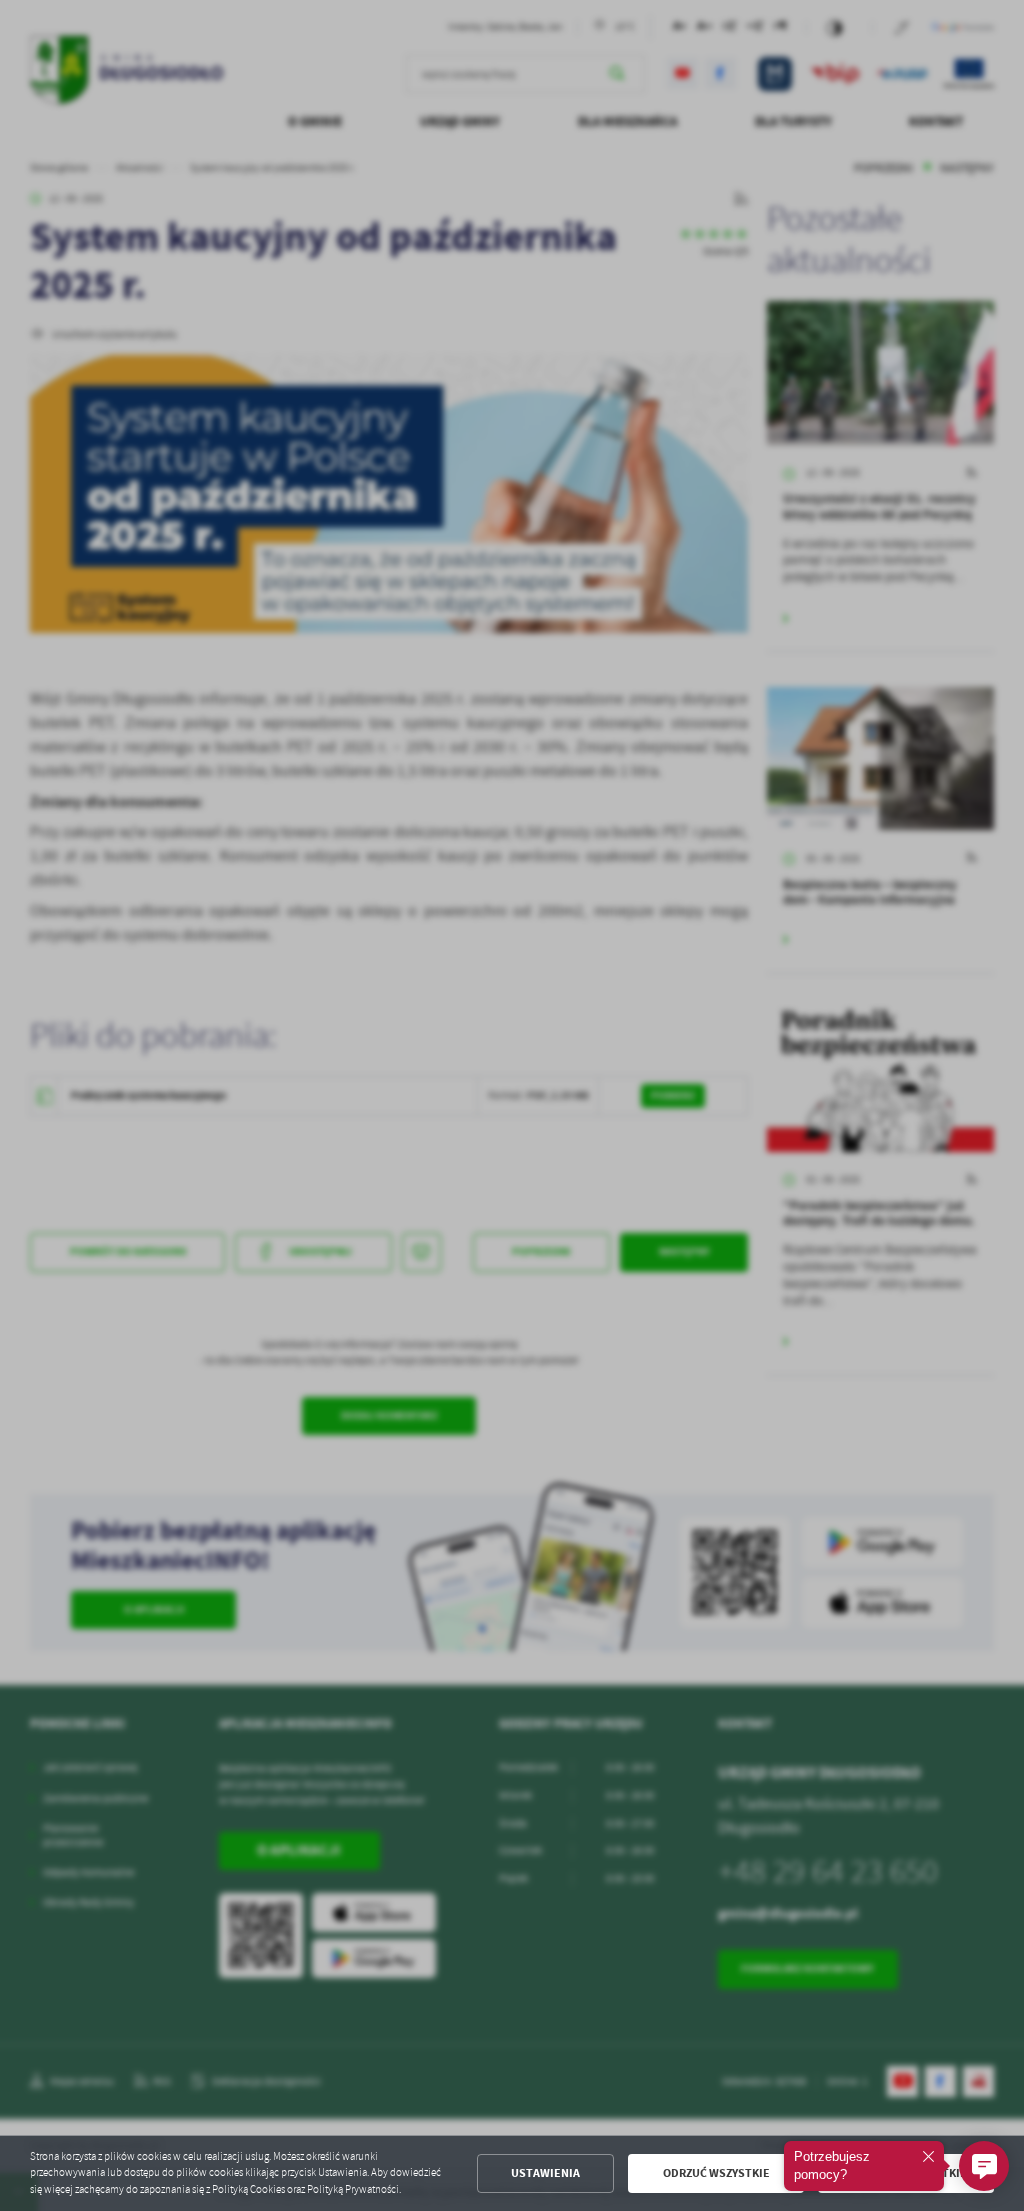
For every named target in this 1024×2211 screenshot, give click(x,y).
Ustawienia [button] (545, 2173)
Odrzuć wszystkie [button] (716, 2173)
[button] (984, 2166)
